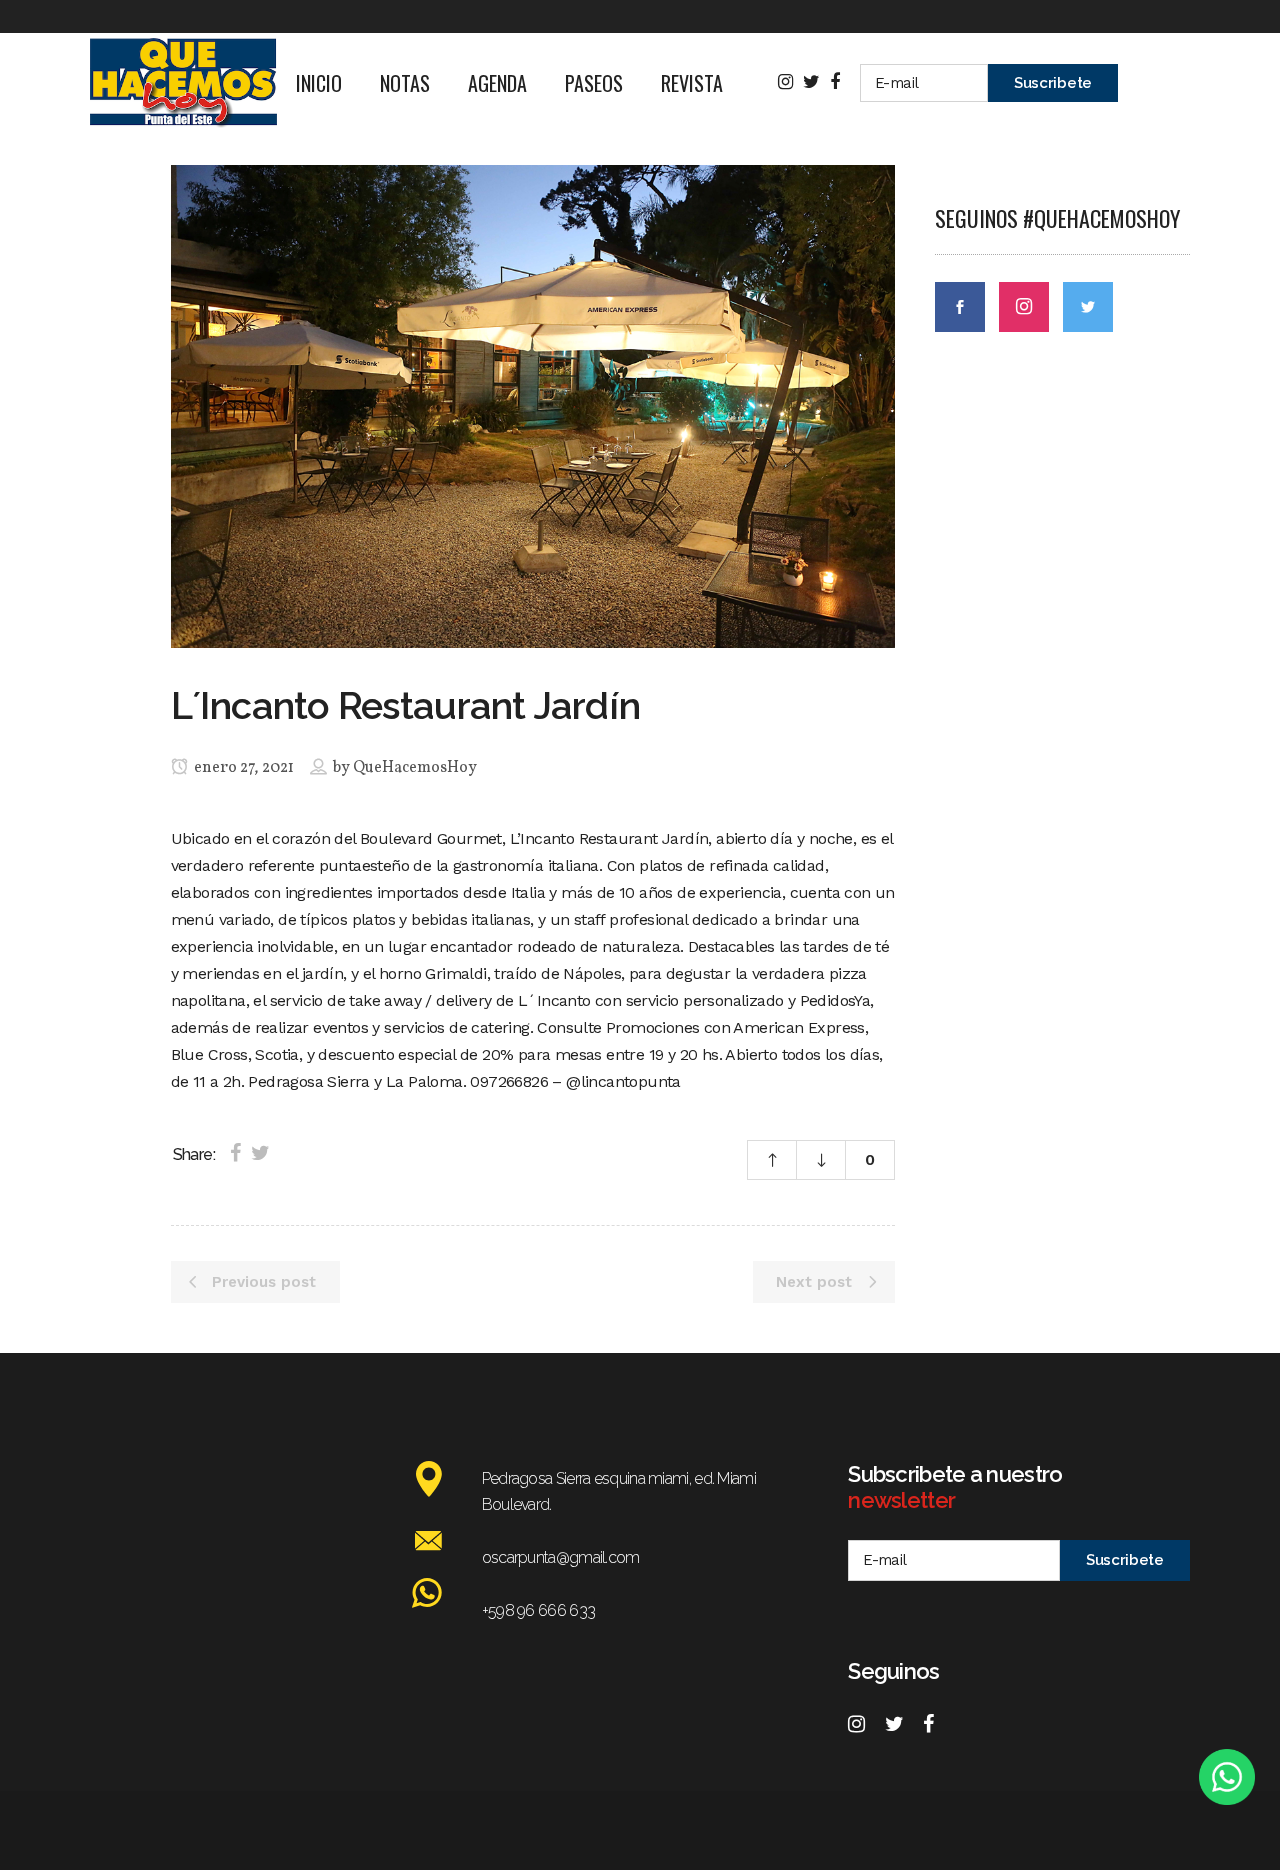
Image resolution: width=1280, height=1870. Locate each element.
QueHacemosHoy (415, 768)
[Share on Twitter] (260, 1153)
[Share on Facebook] (235, 1153)
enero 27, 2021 (242, 768)
